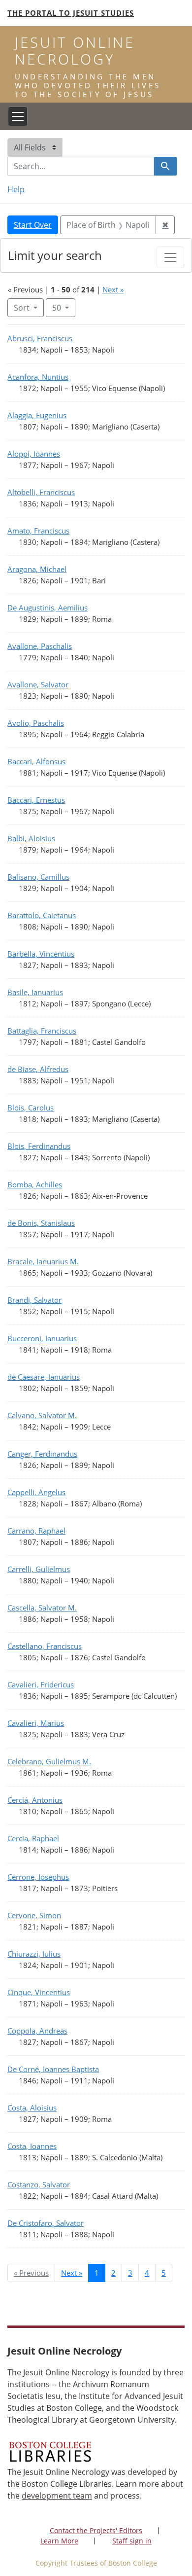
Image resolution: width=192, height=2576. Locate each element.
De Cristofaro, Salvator (46, 2223)
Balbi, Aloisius (31, 838)
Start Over (33, 225)
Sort (22, 308)
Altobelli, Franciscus (41, 492)
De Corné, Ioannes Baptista (53, 2069)
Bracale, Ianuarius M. (43, 1261)
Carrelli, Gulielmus (39, 1569)
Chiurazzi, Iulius (34, 1954)
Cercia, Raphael (33, 1838)
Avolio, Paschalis (36, 723)
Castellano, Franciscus (45, 1646)
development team (57, 2496)
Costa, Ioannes (32, 2146)
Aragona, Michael (37, 569)
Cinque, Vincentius (39, 1992)
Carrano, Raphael (36, 1531)
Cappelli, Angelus (36, 1492)
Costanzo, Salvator (39, 2184)
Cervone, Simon (34, 1915)
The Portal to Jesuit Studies (71, 13)
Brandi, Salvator (34, 1300)
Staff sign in (132, 2541)
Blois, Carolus (31, 1108)
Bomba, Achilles (35, 1184)
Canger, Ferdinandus (42, 1454)
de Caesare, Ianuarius (44, 1377)
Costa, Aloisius (32, 2108)
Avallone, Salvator (38, 684)
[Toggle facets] (170, 257)
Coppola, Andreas (37, 2031)
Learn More (59, 2541)
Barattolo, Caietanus (42, 915)
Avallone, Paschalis (40, 646)
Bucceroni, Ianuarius (42, 1338)
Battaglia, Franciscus (42, 1031)
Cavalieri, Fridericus (41, 1684)
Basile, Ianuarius (35, 992)
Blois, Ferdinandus (39, 1146)
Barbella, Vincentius (41, 954)
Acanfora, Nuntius (38, 377)
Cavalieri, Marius (36, 1723)
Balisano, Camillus (38, 877)
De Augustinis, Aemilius (48, 608)
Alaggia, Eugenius (37, 415)
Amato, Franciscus (38, 531)
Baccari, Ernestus (36, 800)
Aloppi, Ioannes (34, 454)
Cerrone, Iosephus (38, 1877)
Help (16, 189)
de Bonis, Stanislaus (41, 1223)
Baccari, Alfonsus (36, 761)
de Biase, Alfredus (38, 1069)
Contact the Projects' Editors (96, 2530)
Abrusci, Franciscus (40, 338)
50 (64, 307)
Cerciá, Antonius (35, 1800)
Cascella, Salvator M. (42, 1608)
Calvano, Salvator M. (42, 1415)
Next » (113, 289)
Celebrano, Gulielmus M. (49, 1761)
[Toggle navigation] (18, 116)
